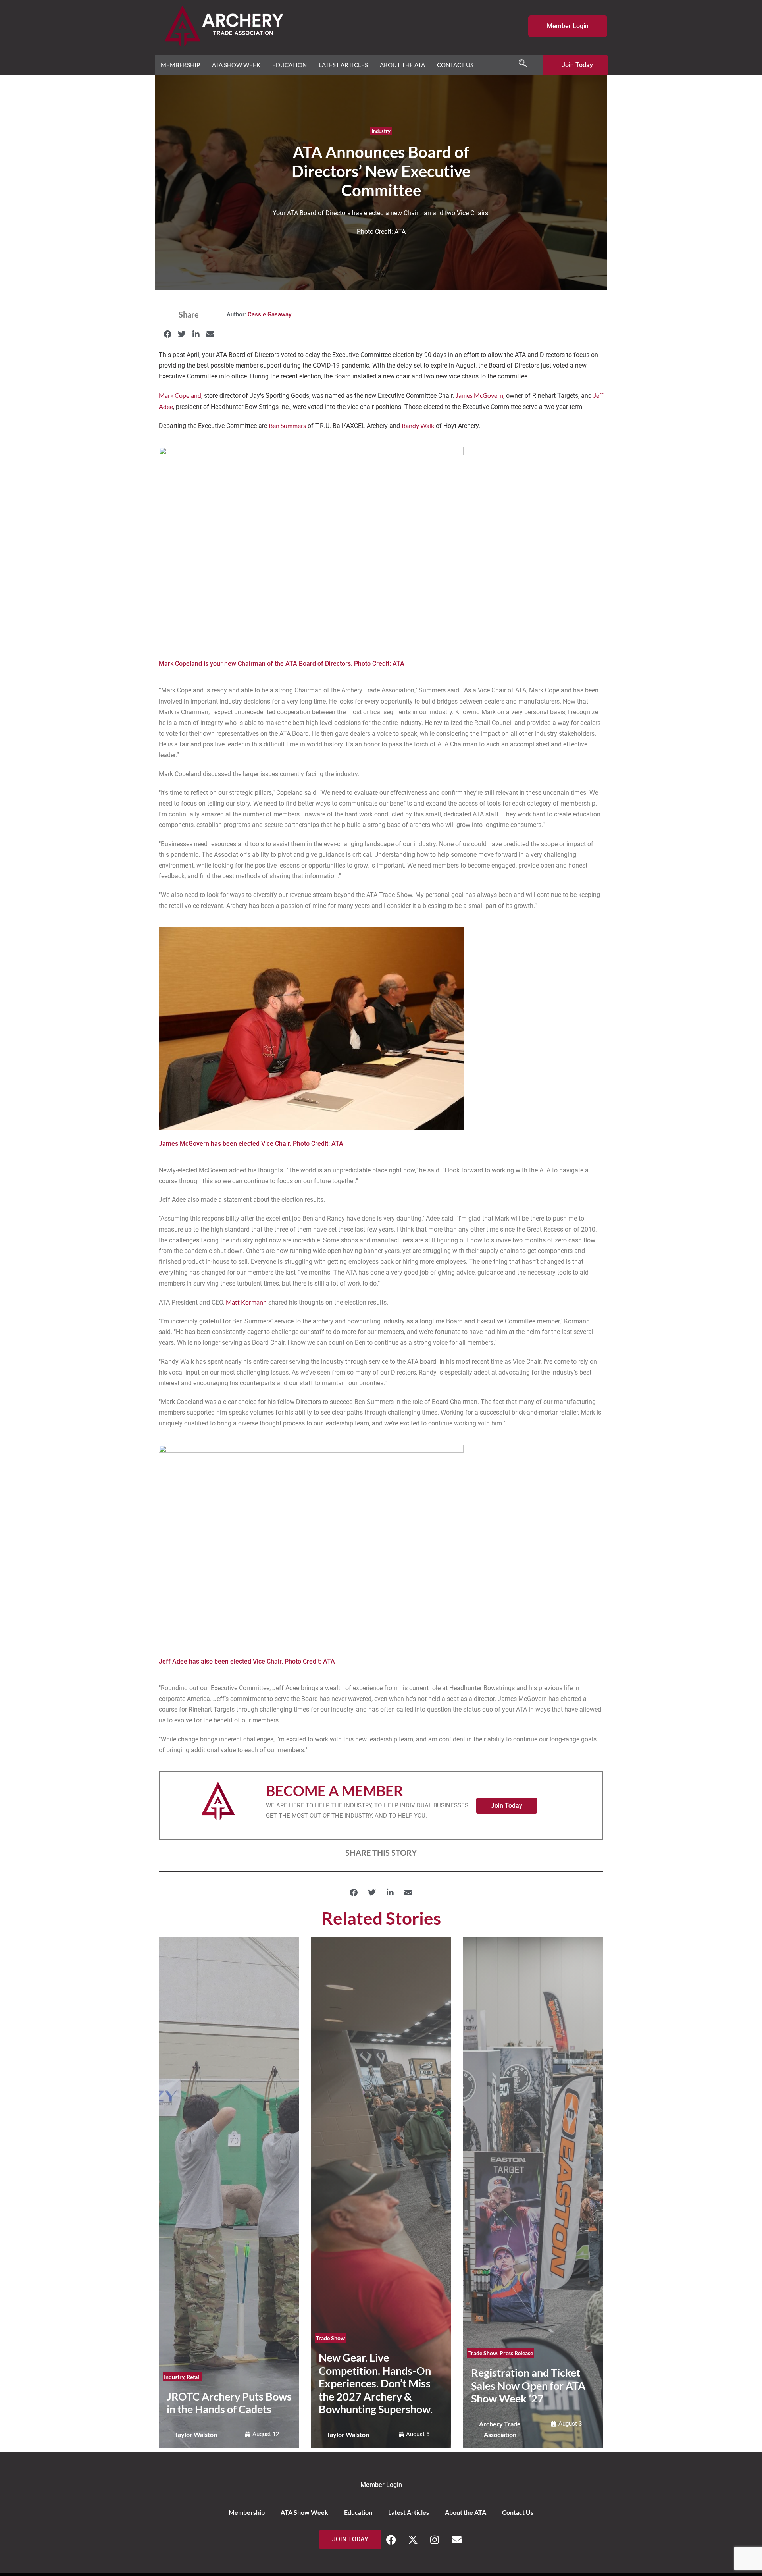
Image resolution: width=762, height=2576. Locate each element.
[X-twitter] (413, 2539)
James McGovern (479, 395)
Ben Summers (287, 425)
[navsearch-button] (523, 64)
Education (290, 65)
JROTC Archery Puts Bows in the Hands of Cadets (229, 2403)
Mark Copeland (180, 395)
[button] (167, 334)
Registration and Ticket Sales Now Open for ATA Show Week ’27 (528, 2385)
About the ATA (402, 65)
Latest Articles (343, 65)
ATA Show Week (236, 65)
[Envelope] (456, 2539)
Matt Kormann (246, 1302)
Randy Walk (418, 425)
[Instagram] (435, 2539)
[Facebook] (391, 2539)
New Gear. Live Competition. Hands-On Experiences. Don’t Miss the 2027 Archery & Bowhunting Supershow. (376, 2383)
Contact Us (455, 65)
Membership (180, 65)
